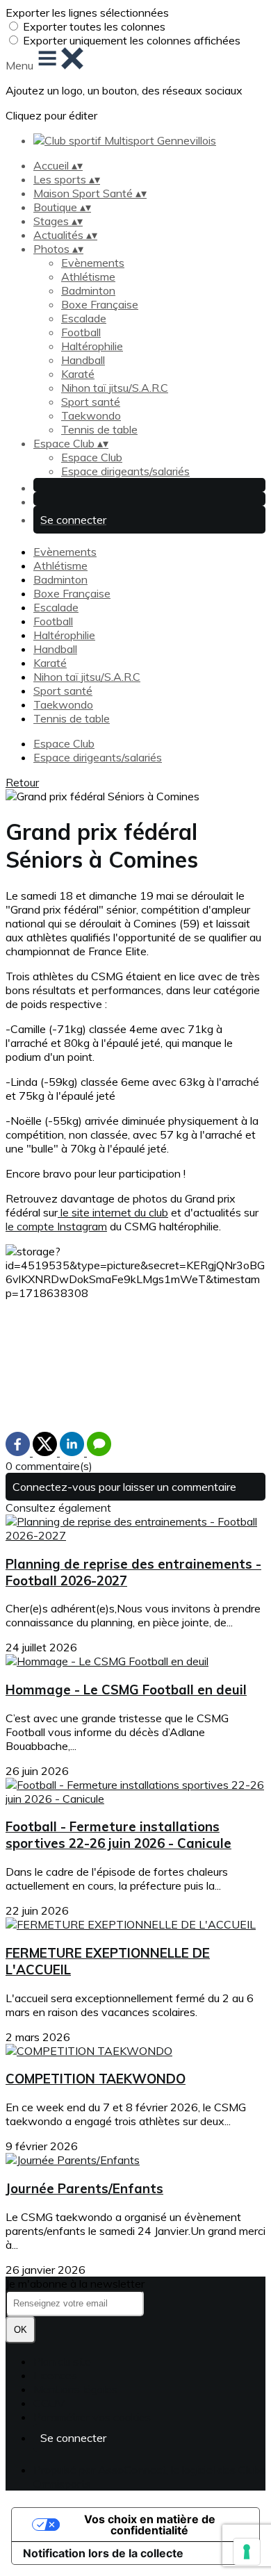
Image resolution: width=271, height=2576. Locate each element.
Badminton (88, 290)
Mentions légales (75, 2389)
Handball (83, 360)
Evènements (93, 263)
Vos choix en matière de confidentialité (150, 2525)
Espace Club (92, 457)
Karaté (78, 374)
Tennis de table (99, 429)
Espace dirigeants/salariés (125, 471)
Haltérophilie (92, 346)
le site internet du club (113, 1212)
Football (81, 332)
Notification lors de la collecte (103, 2553)
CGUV (49, 2403)
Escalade (84, 318)
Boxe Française (100, 304)
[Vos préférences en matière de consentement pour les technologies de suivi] (247, 2552)
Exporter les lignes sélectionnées (87, 13)
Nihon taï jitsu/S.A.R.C (115, 388)
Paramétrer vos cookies (92, 2417)
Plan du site (62, 2361)
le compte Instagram (56, 1226)
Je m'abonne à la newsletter (75, 2284)
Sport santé (91, 402)
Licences (55, 2375)
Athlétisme (88, 276)
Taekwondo (91, 415)
